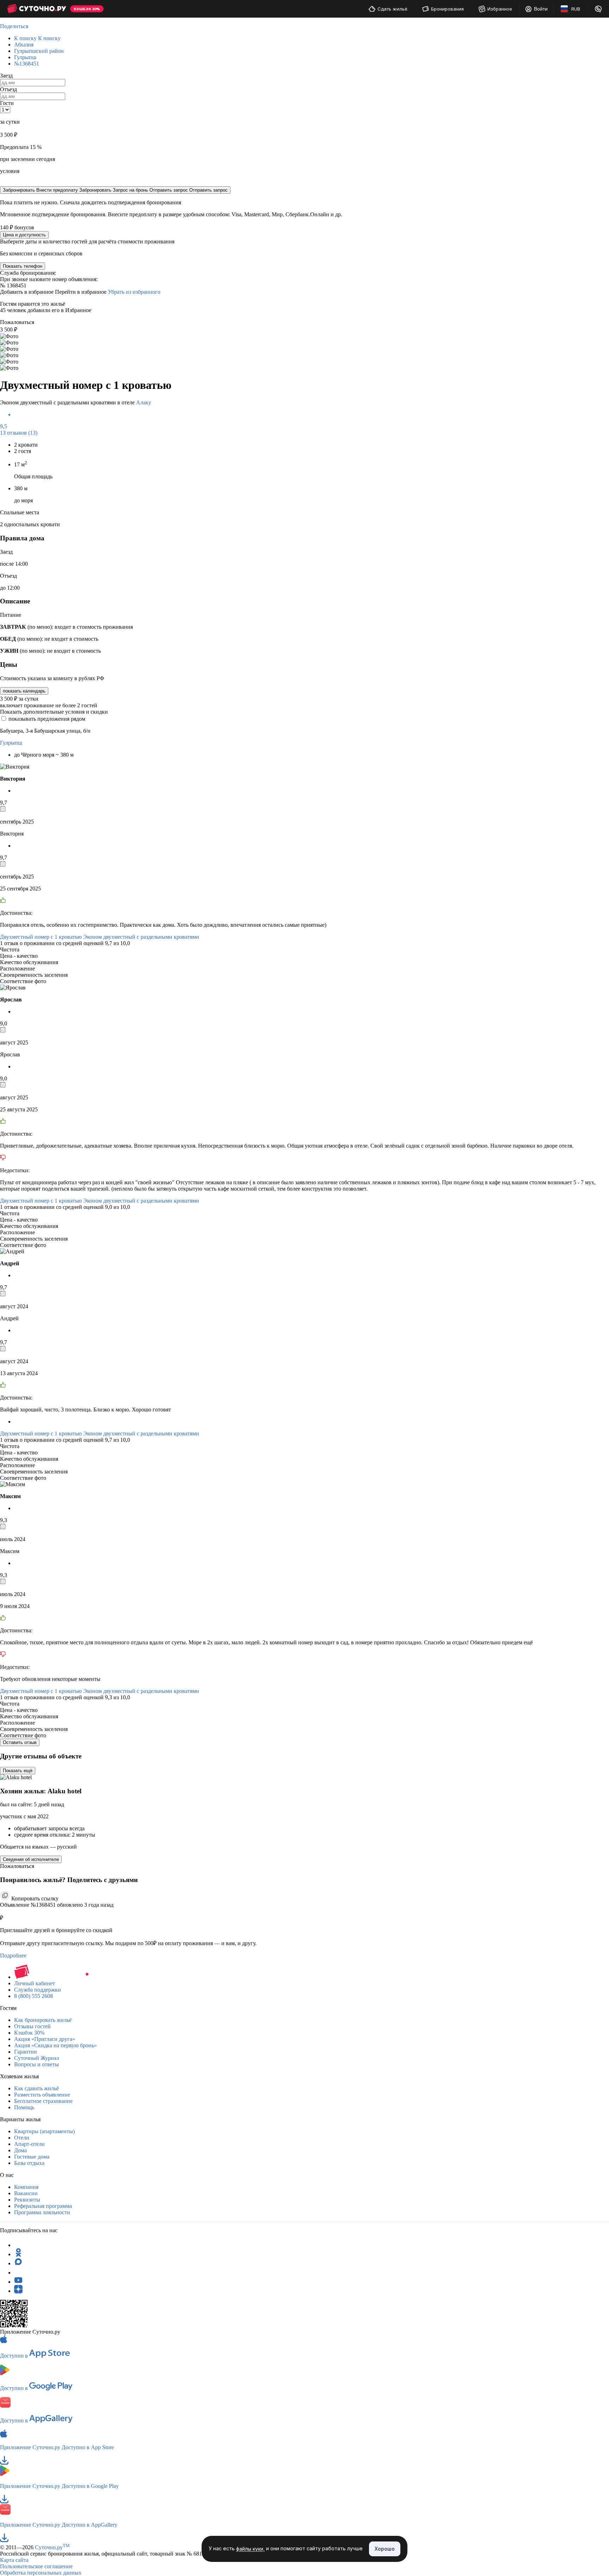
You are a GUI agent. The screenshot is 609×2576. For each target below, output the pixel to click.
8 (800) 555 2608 (33, 1996)
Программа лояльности (42, 2212)
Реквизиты (27, 2200)
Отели (22, 2138)
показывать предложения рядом (47, 719)
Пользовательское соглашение (36, 2566)
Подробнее (13, 1956)
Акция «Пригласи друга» (45, 2039)
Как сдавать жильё (36, 2088)
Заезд (6, 76)
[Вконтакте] (18, 2273)
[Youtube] (18, 2282)
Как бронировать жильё (43, 2020)
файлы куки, (250, 2549)
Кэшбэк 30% (29, 2033)
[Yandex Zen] (18, 2291)
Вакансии (26, 2193)
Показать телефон (23, 266)
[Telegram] (18, 2245)
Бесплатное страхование (43, 2101)
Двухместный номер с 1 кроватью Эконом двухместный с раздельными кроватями (100, 937)
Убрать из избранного (134, 292)
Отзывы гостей (32, 2026)
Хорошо (385, 2549)
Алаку (144, 402)
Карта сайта (14, 2560)
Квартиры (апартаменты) (44, 2131)
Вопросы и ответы (36, 2064)
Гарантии (26, 2052)
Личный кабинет (35, 1983)
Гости (7, 103)
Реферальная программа (43, 2206)
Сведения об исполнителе (31, 1859)
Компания (26, 2187)
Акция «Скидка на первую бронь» (56, 2045)
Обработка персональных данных (41, 2573)
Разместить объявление (42, 2095)
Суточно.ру (52, 2547)
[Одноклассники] (18, 2254)
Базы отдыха (29, 2163)
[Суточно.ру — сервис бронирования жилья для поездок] (36, 9)
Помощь (24, 2107)
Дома (20, 2150)
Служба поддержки (38, 1990)
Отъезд (8, 89)
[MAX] (18, 2263)
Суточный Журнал (37, 2058)
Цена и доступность (24, 235)
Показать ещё (18, 1771)
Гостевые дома (32, 2157)
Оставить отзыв (20, 1742)
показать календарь (24, 691)
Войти (541, 9)
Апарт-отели (29, 2144)
